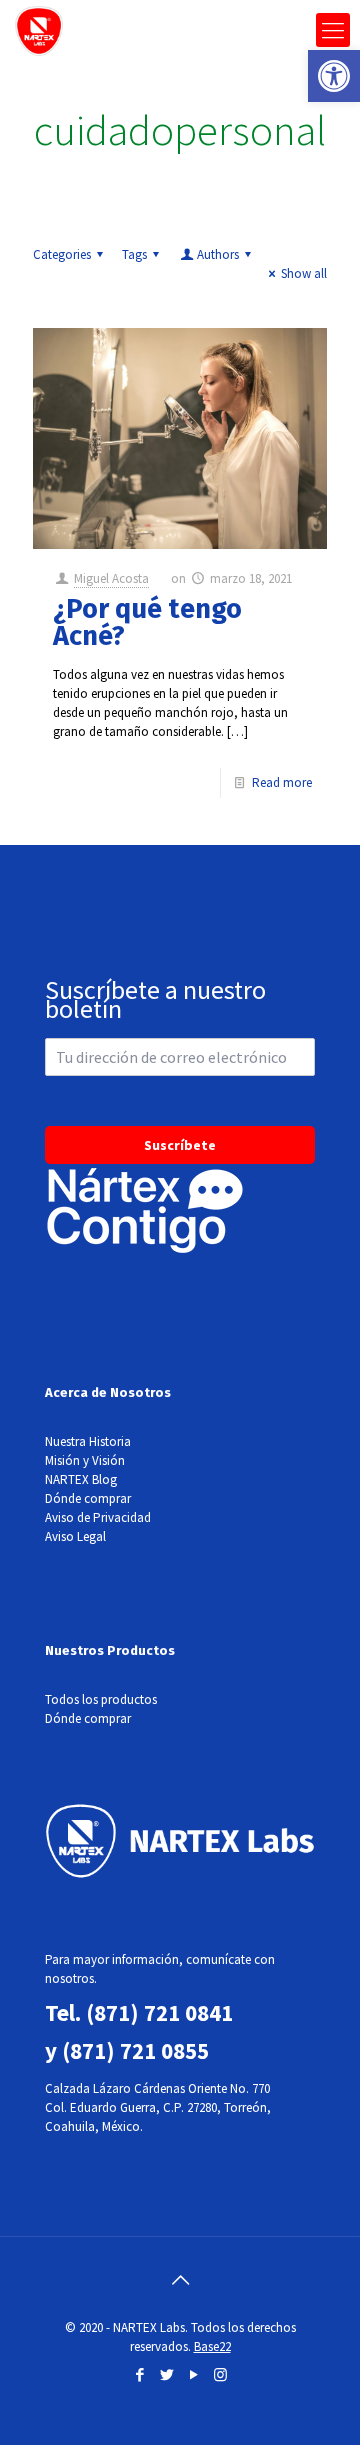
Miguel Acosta (111, 578)
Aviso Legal (75, 1536)
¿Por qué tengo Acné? (147, 622)
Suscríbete (180, 1145)
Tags (134, 254)
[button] (334, 76)
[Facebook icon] (139, 2374)
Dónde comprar (88, 1498)
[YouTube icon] (193, 2374)
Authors (218, 254)
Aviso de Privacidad (98, 1517)
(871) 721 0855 (135, 2050)
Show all (304, 273)
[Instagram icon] (220, 2374)
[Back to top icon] (180, 2280)
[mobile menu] (333, 30)
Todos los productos (101, 1699)
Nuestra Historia (88, 1441)
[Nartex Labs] (39, 30)
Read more (282, 782)
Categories (62, 254)
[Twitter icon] (166, 2374)
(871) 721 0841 (159, 2012)
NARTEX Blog (81, 1479)
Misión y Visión (85, 1460)
